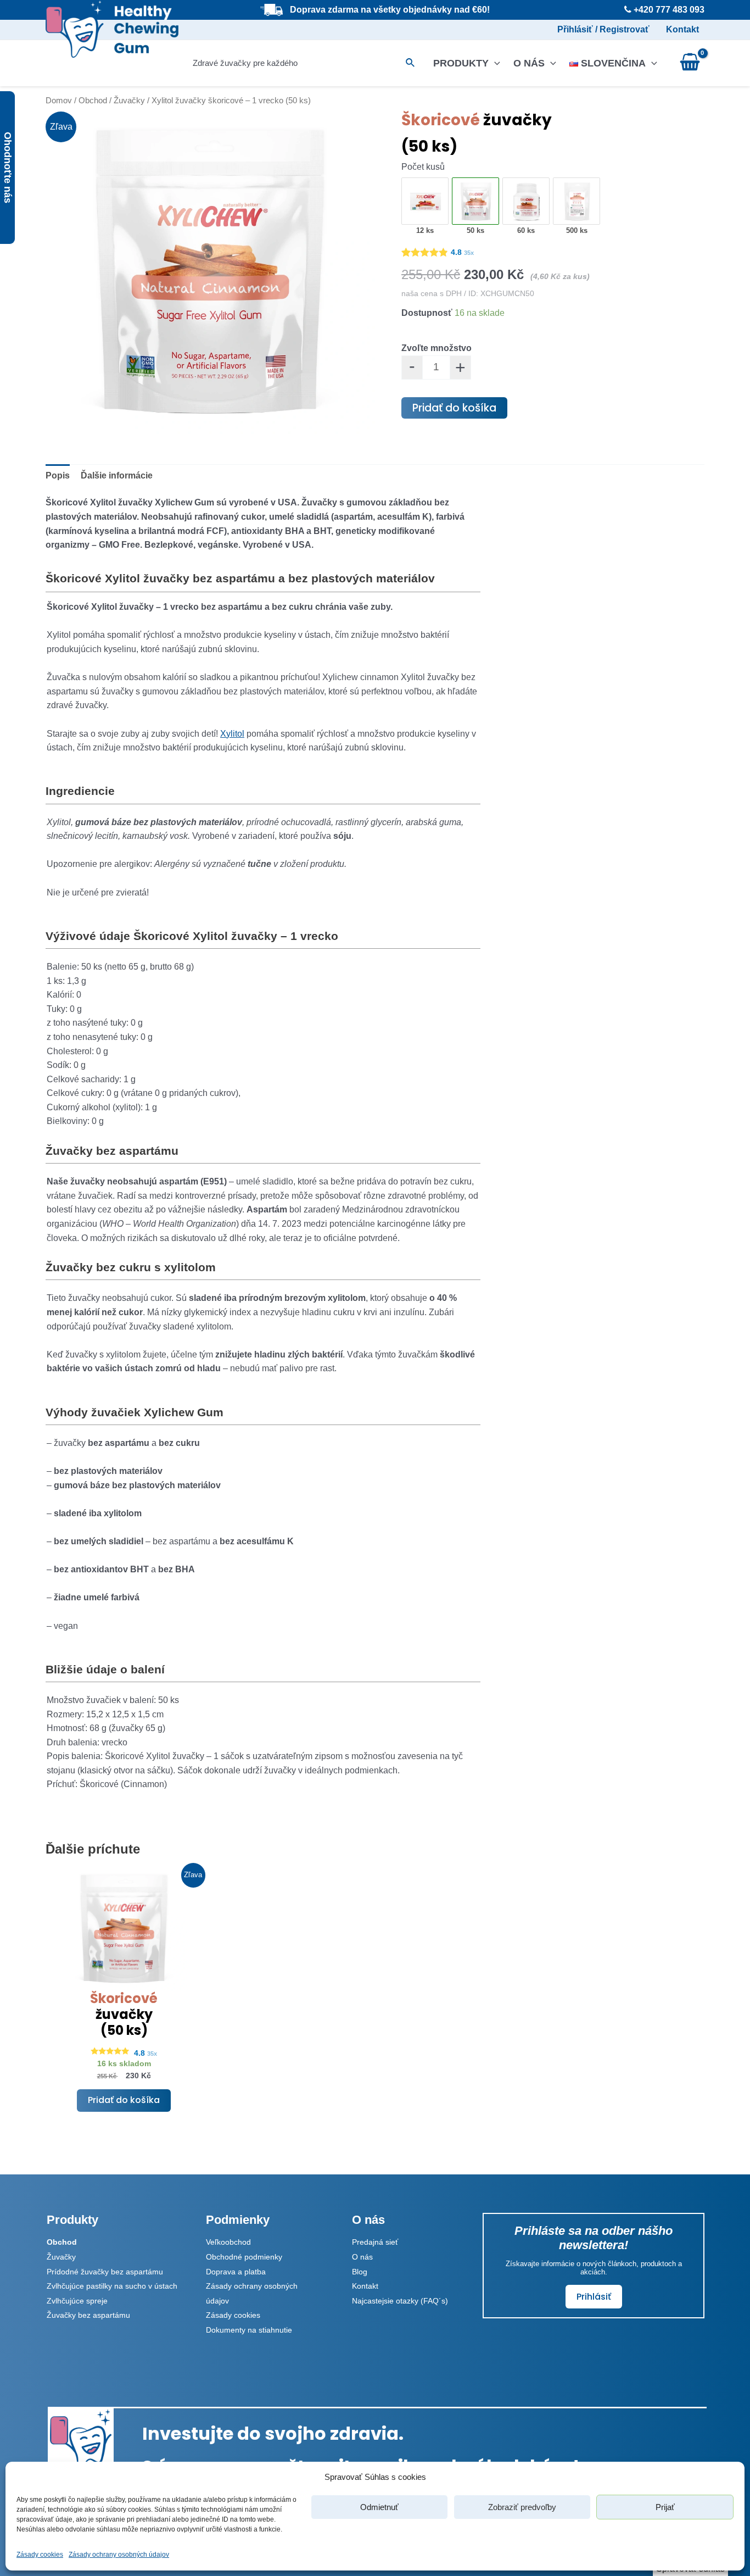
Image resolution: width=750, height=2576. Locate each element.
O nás (529, 63)
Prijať (665, 2507)
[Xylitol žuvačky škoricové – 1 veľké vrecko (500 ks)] (577, 202)
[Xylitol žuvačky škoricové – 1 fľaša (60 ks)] (527, 202)
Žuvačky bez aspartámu (88, 2315)
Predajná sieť (375, 2242)
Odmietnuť (379, 2507)
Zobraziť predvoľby (522, 2507)
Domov (59, 101)
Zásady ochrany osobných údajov (119, 2555)
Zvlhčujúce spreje (77, 2301)
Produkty (461, 63)
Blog (360, 2272)
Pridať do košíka (454, 408)
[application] (494, 63)
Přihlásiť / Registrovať (603, 29)
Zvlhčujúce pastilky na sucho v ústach (112, 2286)
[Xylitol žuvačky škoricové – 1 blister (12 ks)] (426, 202)
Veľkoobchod (228, 2242)
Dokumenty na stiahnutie (249, 2330)
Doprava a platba (236, 2272)
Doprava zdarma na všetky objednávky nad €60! (390, 10)
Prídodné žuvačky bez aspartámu (105, 2272)
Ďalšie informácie (117, 475)
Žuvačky (129, 101)
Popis (58, 475)
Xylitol (232, 734)
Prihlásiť (594, 2297)
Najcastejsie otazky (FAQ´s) (400, 2301)
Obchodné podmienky (244, 2257)
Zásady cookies (40, 2555)
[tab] (58, 476)
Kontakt (682, 29)
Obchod (93, 101)
